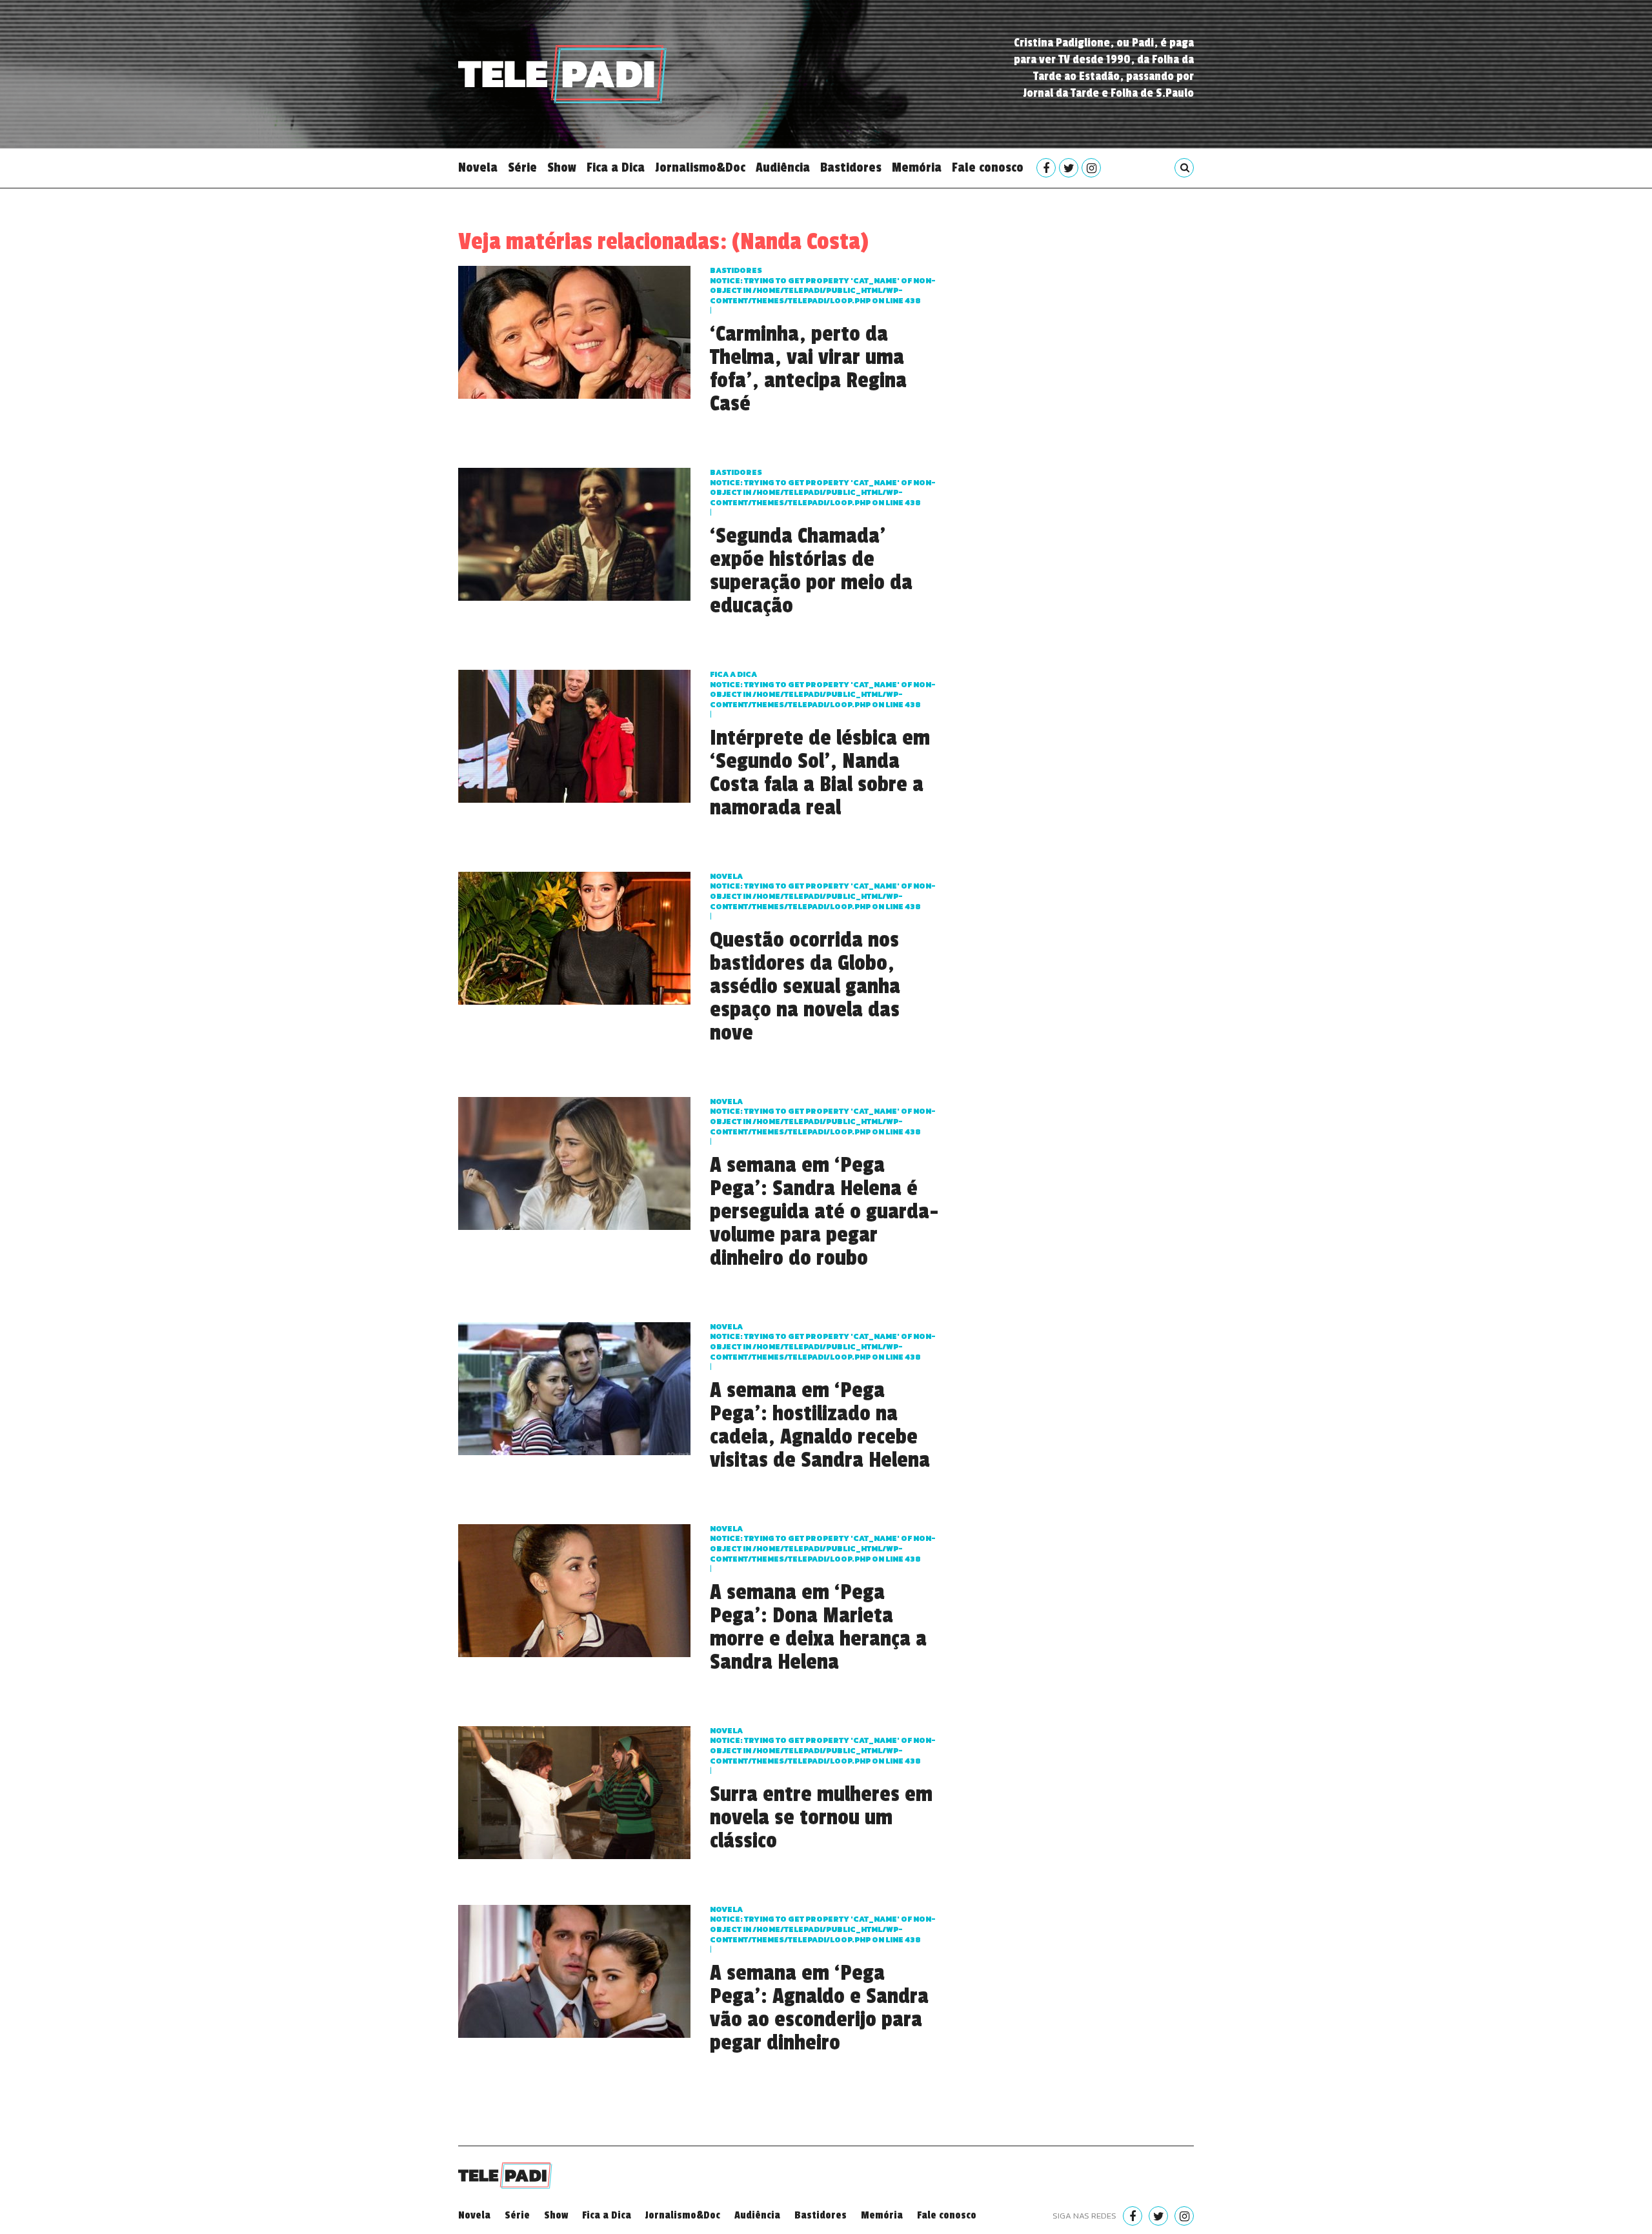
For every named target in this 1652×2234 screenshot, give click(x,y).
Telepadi (562, 74)
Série (522, 168)
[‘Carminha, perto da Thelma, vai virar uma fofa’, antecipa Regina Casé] (574, 331)
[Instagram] (1091, 168)
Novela (478, 168)
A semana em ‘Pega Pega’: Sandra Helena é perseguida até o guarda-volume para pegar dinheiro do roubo (824, 1212)
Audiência (783, 168)
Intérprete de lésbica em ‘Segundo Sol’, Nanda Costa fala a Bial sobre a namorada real (820, 773)
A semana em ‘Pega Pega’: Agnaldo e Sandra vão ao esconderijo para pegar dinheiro (819, 2008)
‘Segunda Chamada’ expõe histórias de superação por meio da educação (811, 571)
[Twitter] (1069, 168)
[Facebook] (1046, 168)
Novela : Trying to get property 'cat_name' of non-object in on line (823, 891)
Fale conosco (988, 168)
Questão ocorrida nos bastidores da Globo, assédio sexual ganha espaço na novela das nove (805, 987)
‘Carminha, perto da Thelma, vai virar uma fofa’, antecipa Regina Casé (808, 369)
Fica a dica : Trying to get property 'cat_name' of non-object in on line (823, 689)
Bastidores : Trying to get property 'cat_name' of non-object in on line (823, 286)
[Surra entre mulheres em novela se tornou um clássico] (574, 1791)
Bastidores (851, 168)
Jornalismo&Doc (700, 168)
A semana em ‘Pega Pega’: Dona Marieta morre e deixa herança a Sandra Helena (818, 1627)
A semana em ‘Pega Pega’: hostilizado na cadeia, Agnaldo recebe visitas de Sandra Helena (820, 1425)
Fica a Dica (616, 168)
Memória (917, 168)
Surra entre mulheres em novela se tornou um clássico (821, 1818)
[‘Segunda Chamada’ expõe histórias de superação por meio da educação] (574, 533)
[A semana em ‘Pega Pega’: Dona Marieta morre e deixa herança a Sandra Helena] (574, 1589)
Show (562, 168)
